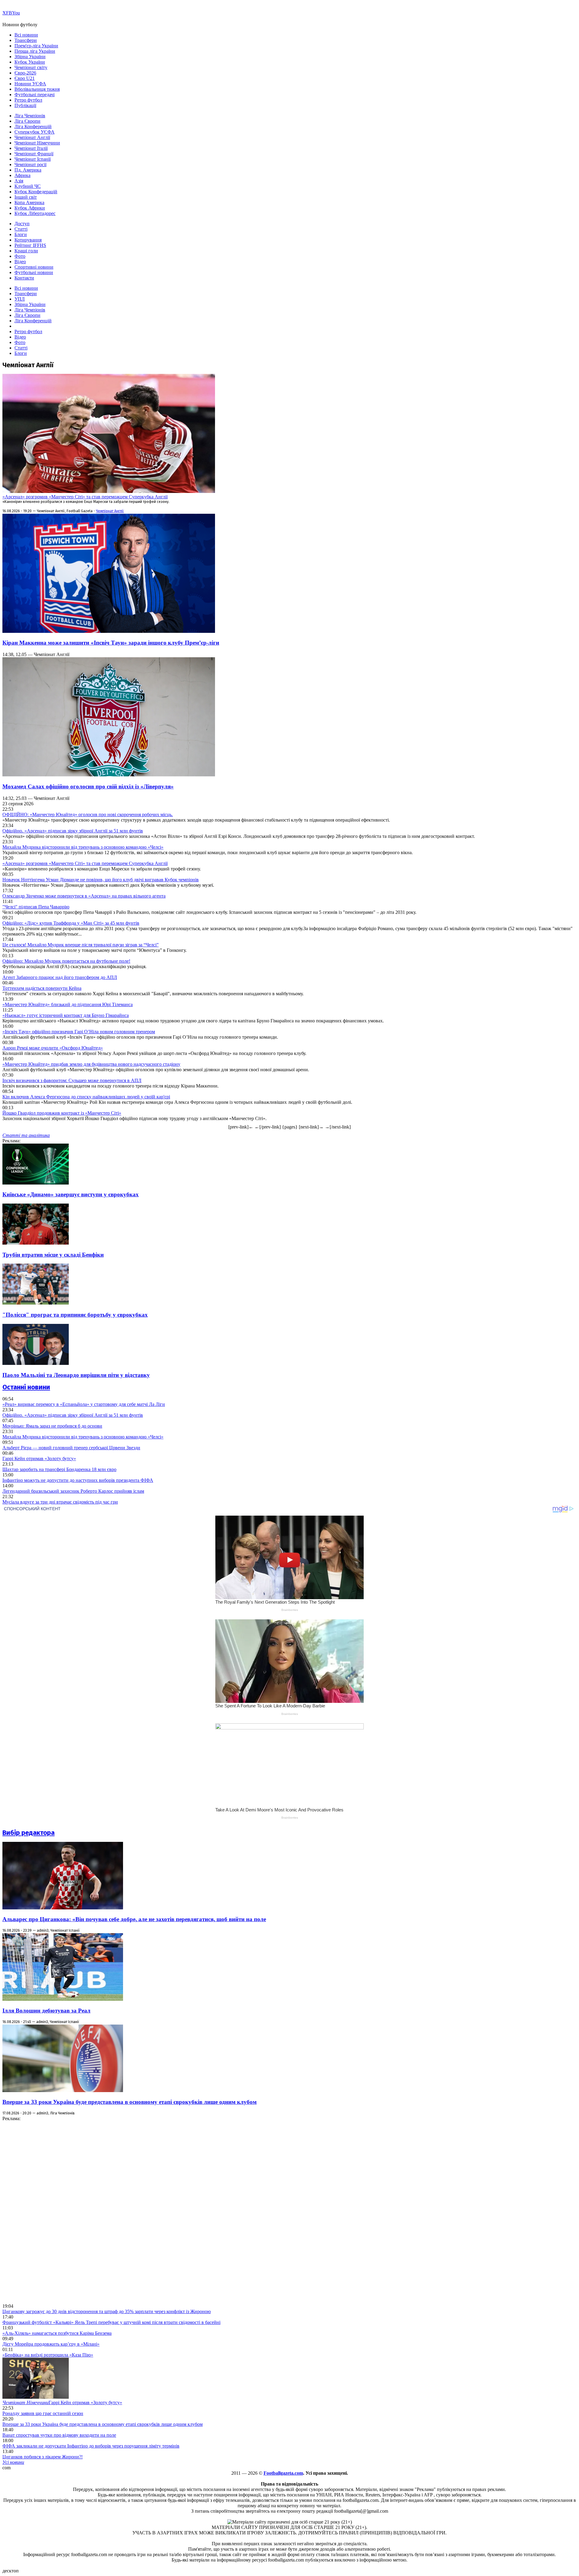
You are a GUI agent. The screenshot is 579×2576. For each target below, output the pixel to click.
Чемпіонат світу (31, 67)
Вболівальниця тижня (37, 89)
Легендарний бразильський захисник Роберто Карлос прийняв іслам (73, 1491)
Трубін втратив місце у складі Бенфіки (53, 1255)
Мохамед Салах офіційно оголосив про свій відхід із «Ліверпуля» (88, 786)
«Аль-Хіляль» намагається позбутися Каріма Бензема (57, 2333)
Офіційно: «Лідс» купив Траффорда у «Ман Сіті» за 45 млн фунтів (71, 923)
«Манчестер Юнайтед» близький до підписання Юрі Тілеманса (68, 1004)
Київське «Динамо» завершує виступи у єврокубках (71, 1194)
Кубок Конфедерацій (36, 192)
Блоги (21, 234)
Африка (22, 175)
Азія (19, 181)
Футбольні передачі (35, 95)
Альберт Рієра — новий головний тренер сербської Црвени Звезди (71, 1448)
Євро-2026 (25, 73)
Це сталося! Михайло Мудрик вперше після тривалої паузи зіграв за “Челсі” (81, 945)
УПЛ (20, 299)
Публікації (25, 105)
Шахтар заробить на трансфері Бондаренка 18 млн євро (59, 1469)
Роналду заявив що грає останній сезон (43, 2413)
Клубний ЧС (28, 186)
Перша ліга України (35, 51)
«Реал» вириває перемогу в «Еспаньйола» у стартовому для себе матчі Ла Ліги (84, 1404)
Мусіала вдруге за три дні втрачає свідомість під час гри (60, 1502)
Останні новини (26, 1387)
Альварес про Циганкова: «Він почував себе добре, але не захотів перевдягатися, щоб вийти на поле (134, 1919)
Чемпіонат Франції (34, 154)
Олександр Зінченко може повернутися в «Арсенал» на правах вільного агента (84, 896)
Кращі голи (26, 251)
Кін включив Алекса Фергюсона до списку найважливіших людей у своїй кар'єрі (86, 1097)
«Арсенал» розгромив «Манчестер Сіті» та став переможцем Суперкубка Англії (85, 497)
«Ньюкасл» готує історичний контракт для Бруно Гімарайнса (66, 1015)
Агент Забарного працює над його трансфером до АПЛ (60, 977)
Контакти (24, 278)
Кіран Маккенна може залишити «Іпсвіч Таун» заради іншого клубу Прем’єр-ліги (111, 643)
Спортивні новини (34, 267)
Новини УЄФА (30, 84)
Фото (20, 256)
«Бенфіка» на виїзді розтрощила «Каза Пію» (48, 2355)
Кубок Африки (30, 208)
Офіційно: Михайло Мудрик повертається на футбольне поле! (66, 961)
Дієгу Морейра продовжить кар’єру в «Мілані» (51, 2344)
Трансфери (26, 40)
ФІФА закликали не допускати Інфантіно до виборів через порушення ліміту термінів (91, 2446)
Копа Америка (29, 202)
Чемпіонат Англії (32, 137)
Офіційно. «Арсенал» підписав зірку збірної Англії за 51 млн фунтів (73, 831)
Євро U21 (25, 78)
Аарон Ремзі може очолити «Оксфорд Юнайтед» (53, 1048)
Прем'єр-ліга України (36, 46)
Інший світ (26, 197)
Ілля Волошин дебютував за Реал (46, 2011)
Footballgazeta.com (283, 2473)
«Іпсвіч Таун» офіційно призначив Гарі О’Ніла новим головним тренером (79, 1032)
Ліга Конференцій (33, 126)
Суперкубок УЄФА (35, 132)
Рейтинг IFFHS (30, 245)
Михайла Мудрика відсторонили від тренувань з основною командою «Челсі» (83, 847)
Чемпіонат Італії (31, 148)
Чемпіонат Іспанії (33, 159)
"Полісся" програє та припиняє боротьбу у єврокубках (75, 1315)
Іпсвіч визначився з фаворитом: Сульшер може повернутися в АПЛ (72, 1080)
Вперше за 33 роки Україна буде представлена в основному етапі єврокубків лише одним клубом (130, 2102)
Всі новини (26, 35)
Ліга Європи (27, 121)
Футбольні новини (34, 272)
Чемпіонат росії (30, 164)
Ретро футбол (28, 100)
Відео (20, 262)
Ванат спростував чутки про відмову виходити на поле (59, 2435)
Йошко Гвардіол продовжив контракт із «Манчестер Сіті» (62, 1113)
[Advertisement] (48, 2212)
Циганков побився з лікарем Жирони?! (43, 2457)
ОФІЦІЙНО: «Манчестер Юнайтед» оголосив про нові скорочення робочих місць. (88, 814)
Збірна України (30, 57)
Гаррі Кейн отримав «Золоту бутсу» (39, 1458)
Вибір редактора (28, 1833)
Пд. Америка (28, 170)
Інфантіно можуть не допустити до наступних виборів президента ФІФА (78, 1480)
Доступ (22, 224)
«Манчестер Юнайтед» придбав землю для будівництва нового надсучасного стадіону (91, 1064)
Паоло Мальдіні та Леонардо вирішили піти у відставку (76, 1375)
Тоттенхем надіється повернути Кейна (42, 988)
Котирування (28, 240)
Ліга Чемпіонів (30, 116)
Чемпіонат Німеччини (37, 143)
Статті (21, 229)
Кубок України (30, 62)
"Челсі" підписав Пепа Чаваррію (36, 907)
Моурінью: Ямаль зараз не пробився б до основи (52, 1426)
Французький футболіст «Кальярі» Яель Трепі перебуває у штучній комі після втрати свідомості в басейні (111, 2322)
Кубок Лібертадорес (35, 213)
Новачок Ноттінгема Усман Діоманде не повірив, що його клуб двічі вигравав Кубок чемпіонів (101, 880)
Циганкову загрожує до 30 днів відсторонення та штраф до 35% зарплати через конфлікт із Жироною (107, 2311)
